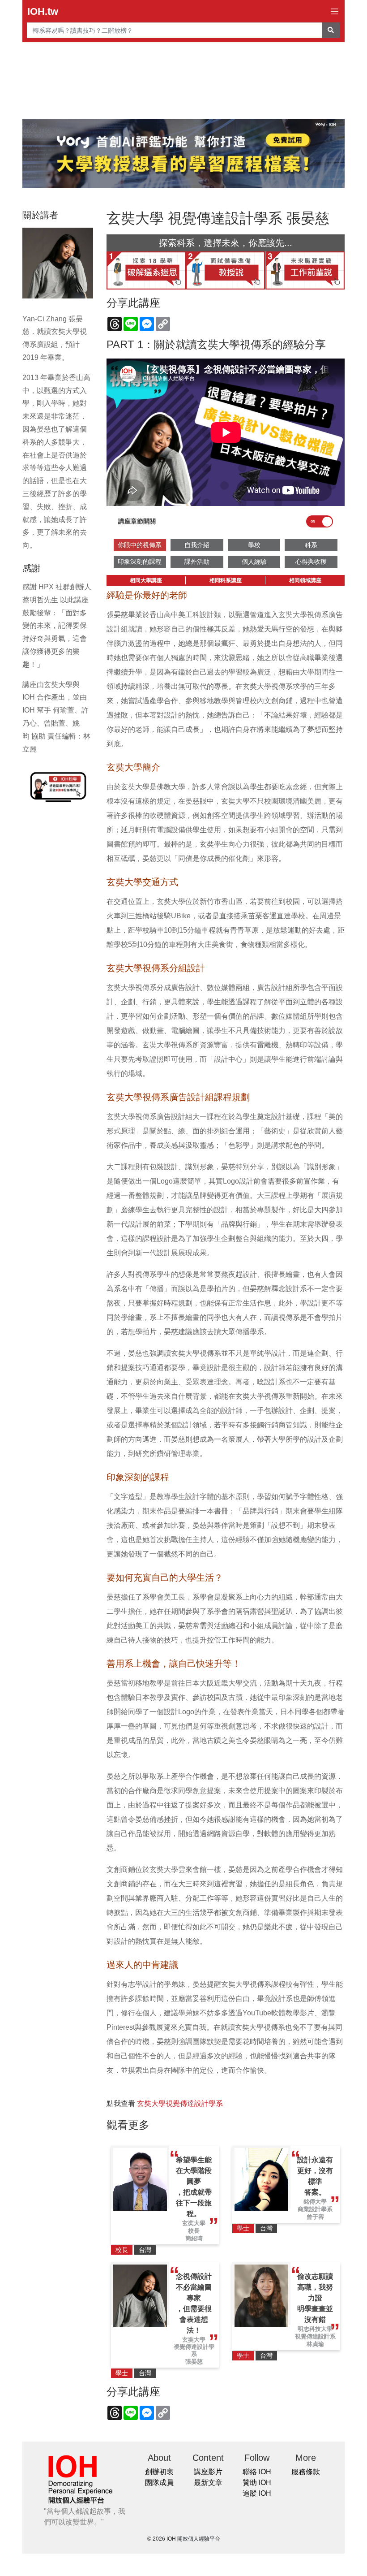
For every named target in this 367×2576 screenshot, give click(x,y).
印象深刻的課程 (140, 562)
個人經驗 (254, 562)
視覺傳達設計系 (315, 2336)
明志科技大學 (315, 2329)
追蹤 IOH (257, 2493)
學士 (243, 2228)
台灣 (145, 2250)
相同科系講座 (226, 580)
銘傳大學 (315, 2202)
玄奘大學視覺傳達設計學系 (180, 2103)
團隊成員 (159, 2483)
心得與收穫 (311, 562)
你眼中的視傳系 (140, 545)
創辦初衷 (159, 2472)
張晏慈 (194, 2362)
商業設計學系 (315, 2209)
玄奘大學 (194, 2223)
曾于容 (315, 2217)
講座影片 (208, 2472)
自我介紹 (197, 545)
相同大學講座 (146, 580)
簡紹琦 (194, 2238)
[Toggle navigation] (335, 11)
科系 (311, 545)
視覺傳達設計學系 (194, 2350)
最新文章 (208, 2483)
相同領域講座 (305, 580)
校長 (194, 2231)
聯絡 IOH (257, 2472)
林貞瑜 (315, 2344)
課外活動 (197, 562)
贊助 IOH (257, 2483)
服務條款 (306, 2472)
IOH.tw (43, 11)
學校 (254, 545)
